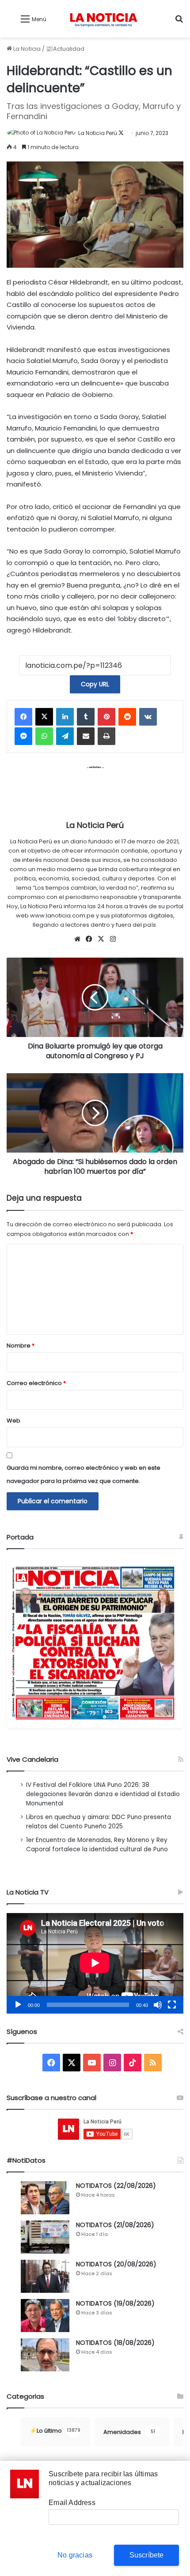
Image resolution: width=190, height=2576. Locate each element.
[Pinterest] (106, 717)
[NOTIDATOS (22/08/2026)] (45, 2198)
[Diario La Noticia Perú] (103, 19)
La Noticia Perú (98, 133)
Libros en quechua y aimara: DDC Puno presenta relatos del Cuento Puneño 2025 (99, 1822)
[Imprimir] (106, 736)
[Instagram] (113, 939)
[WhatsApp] (44, 736)
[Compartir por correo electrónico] (86, 736)
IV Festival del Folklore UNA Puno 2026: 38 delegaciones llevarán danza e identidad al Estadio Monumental (103, 1794)
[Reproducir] (18, 2005)
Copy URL (95, 684)
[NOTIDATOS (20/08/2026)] (45, 2276)
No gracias (75, 2555)
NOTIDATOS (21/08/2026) (115, 2225)
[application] (95, 1963)
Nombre (21, 1346)
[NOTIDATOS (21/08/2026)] (45, 2237)
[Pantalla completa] (172, 2005)
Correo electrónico (36, 1383)
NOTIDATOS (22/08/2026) (116, 2186)
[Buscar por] (179, 22)
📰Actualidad (65, 49)
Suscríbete (147, 2555)
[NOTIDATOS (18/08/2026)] (45, 2355)
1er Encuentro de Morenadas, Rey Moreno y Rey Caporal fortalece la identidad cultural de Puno (97, 1845)
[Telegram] (65, 736)
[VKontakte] (148, 717)
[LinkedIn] (65, 717)
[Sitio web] (77, 939)
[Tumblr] (86, 717)
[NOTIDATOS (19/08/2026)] (45, 2316)
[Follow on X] (121, 133)
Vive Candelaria (32, 1759)
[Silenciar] (158, 2005)
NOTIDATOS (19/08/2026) (115, 2303)
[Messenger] (23, 736)
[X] (44, 717)
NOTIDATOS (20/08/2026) (116, 2264)
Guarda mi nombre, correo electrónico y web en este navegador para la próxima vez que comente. (84, 1474)
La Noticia (26, 49)
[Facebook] (23, 717)
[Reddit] (127, 717)
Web (13, 1421)
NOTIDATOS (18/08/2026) (115, 2343)
